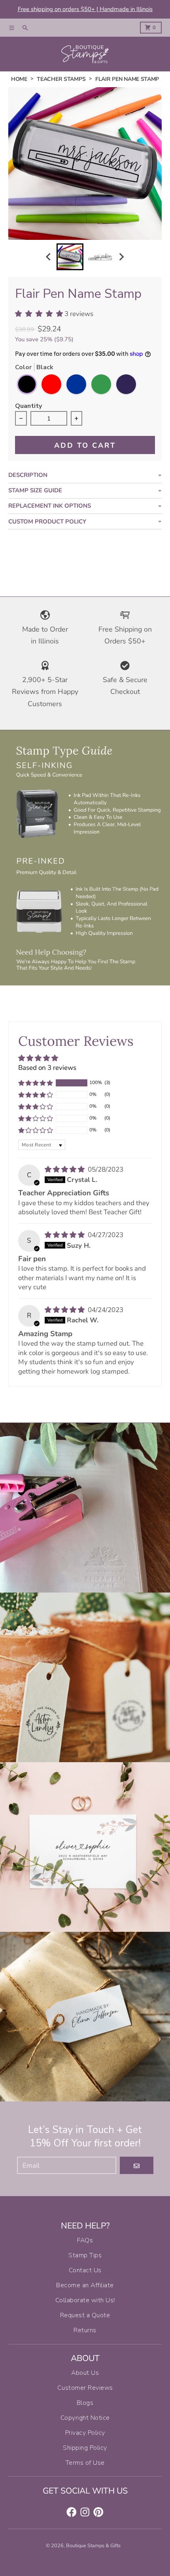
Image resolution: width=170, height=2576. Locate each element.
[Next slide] (121, 257)
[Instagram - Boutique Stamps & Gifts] (85, 2512)
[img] (65, 1169)
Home (19, 79)
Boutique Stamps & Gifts (93, 2546)
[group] (70, 257)
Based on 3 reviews (47, 1068)
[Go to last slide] (49, 257)
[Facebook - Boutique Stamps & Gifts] (72, 2512)
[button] (36, 1083)
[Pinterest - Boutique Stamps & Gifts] (98, 2512)
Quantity (28, 407)
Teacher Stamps (61, 79)
